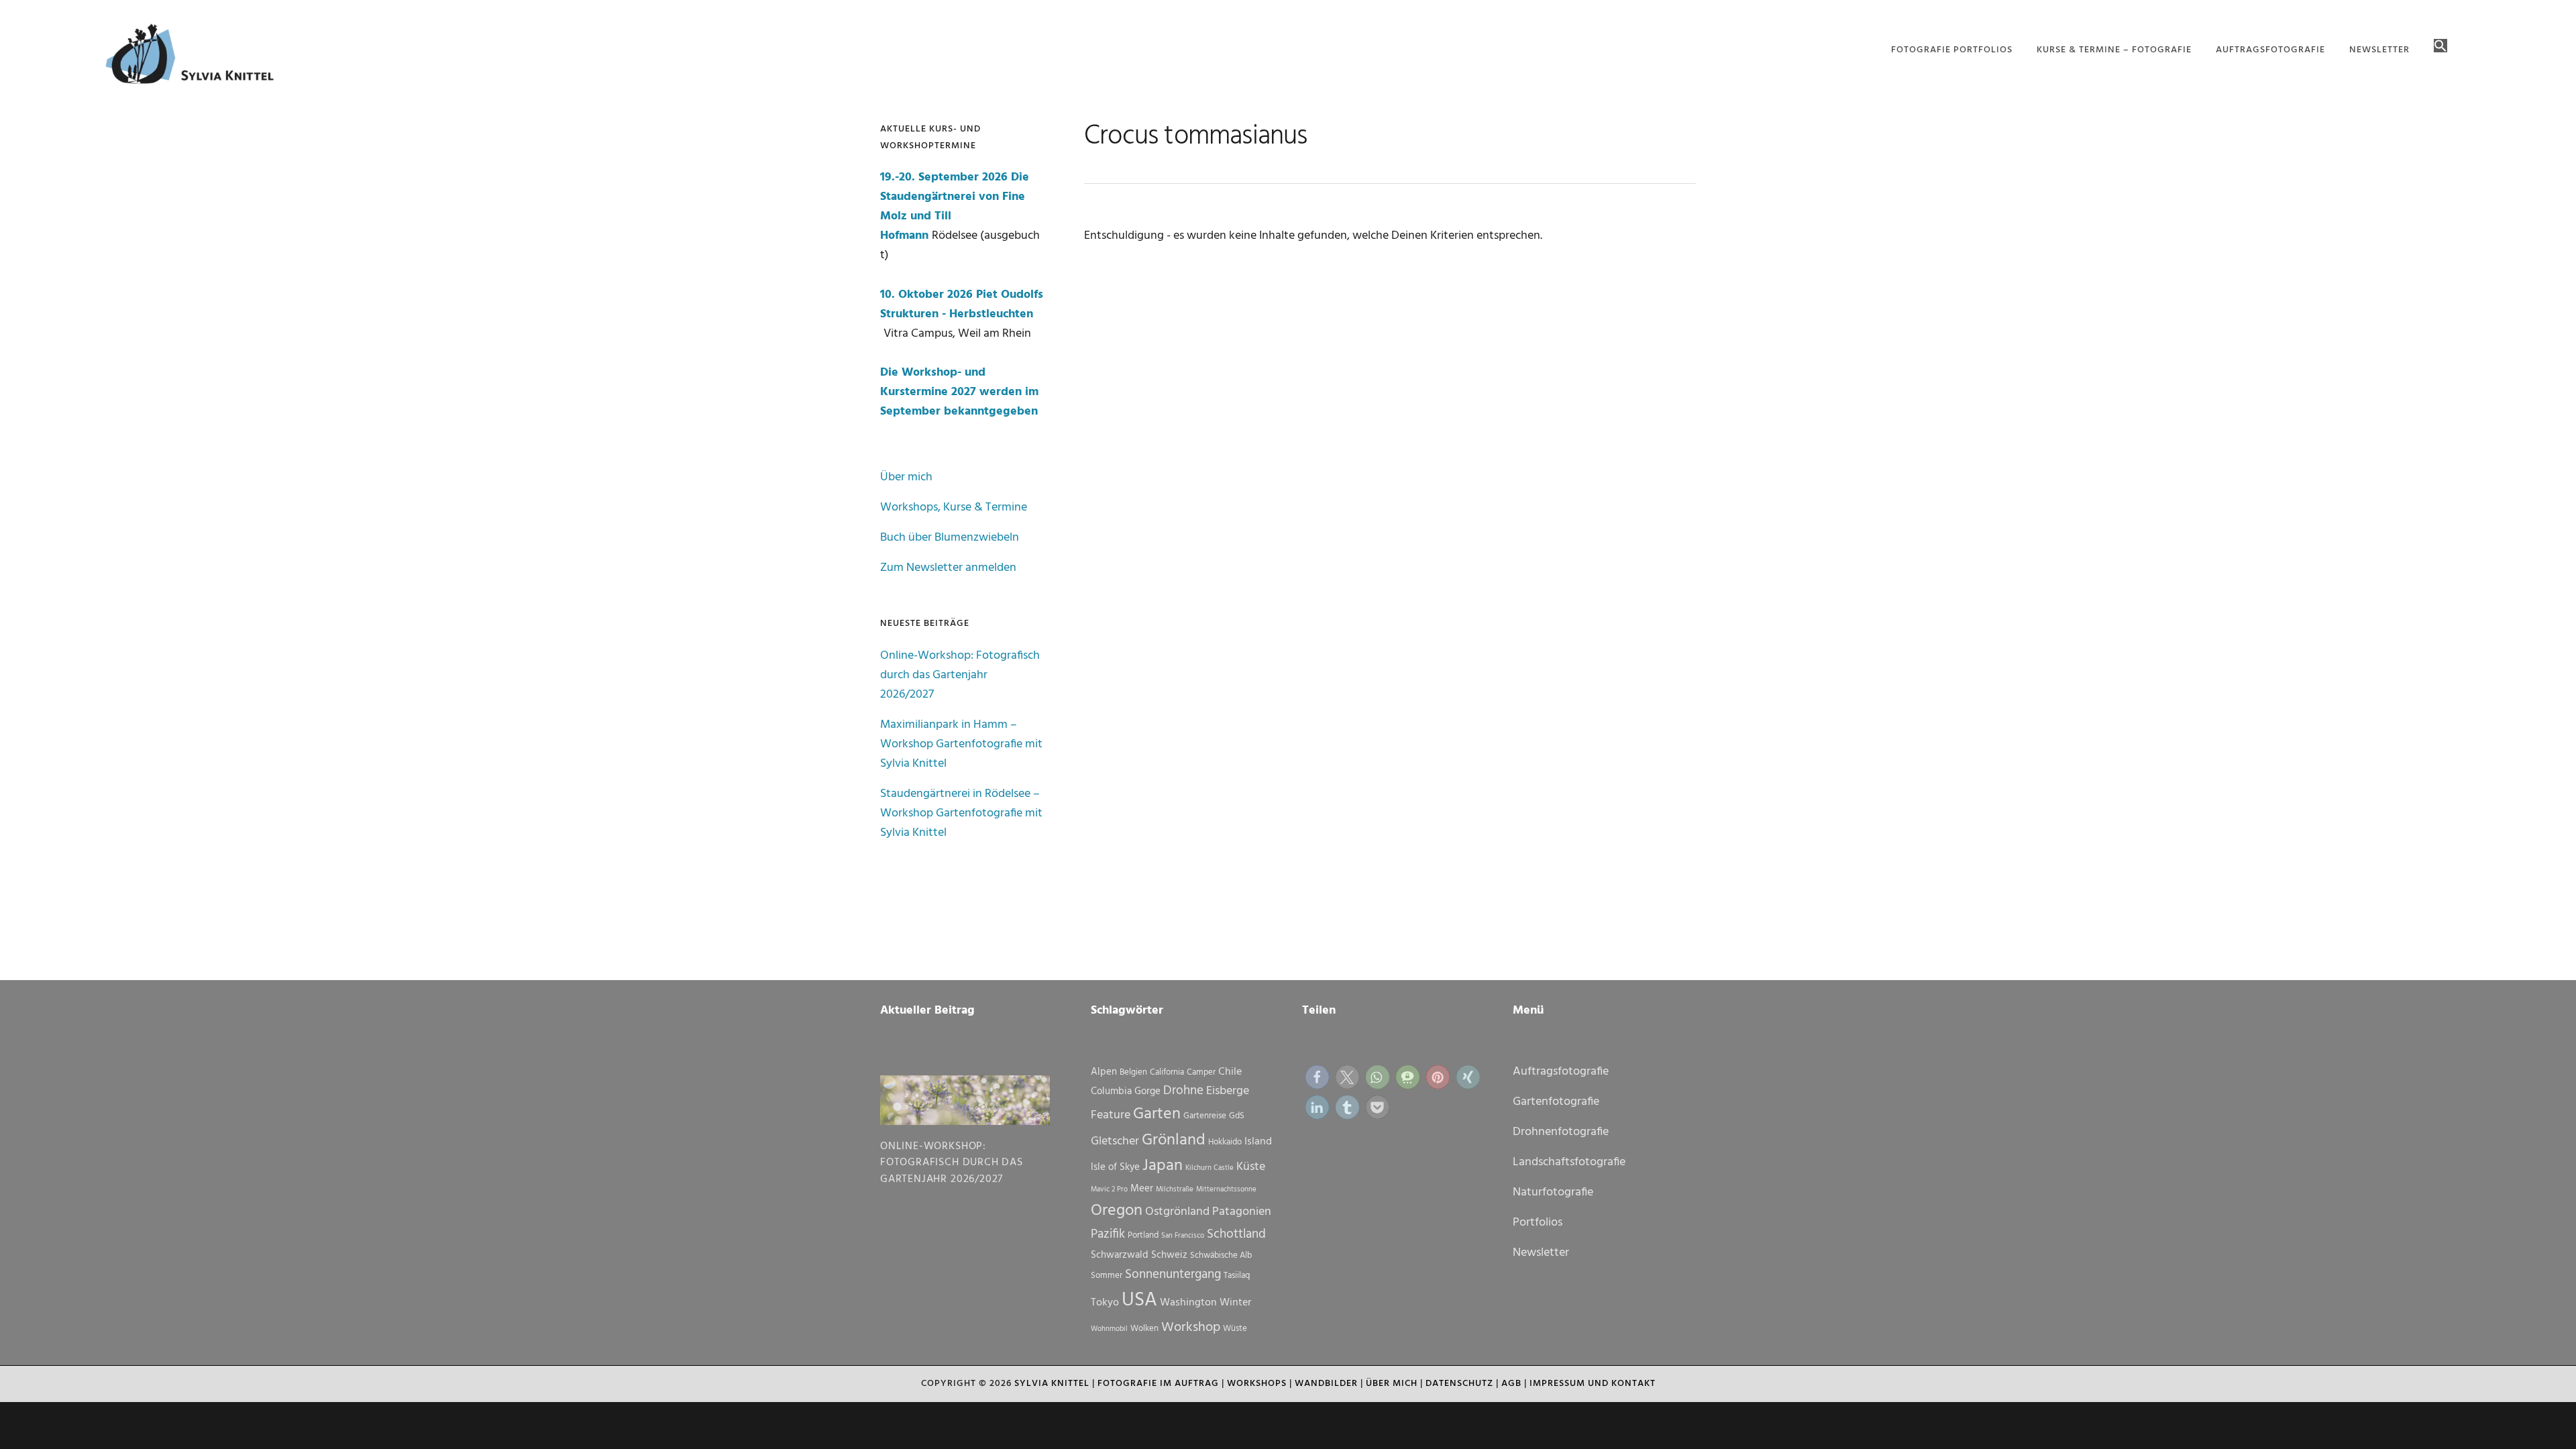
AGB (1511, 1384)
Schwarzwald (1120, 1255)
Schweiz (1169, 1255)
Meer (1142, 1189)
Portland (1143, 1235)
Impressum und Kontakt (1593, 1384)
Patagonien (1242, 1212)
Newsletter (1541, 1253)
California (1167, 1072)
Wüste (1235, 1329)
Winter (1235, 1303)
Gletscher (1115, 1141)
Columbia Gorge (1126, 1091)
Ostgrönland (1177, 1212)
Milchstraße (1175, 1190)
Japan (1163, 1166)
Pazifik (1108, 1234)
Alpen (1104, 1072)
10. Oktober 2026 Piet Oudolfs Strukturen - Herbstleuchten (962, 305)
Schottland (1236, 1234)
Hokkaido (1225, 1142)
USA (1139, 1300)
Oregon (1117, 1211)
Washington (1188, 1303)
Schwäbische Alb (1221, 1255)
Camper (1201, 1072)
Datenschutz (1459, 1384)
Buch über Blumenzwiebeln (950, 538)
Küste (1251, 1167)
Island (1258, 1142)
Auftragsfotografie (1561, 1072)
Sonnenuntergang (1173, 1275)
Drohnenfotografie (1561, 1132)
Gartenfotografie (1556, 1102)
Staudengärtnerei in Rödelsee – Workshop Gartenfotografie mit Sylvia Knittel (961, 813)
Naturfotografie (1553, 1192)
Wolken (1144, 1329)
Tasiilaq (1237, 1276)
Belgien (1133, 1072)
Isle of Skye (1115, 1167)
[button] (2440, 47)
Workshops (1257, 1384)
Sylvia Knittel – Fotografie (196, 57)
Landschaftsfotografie (1569, 1162)
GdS (1237, 1116)
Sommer (1107, 1276)
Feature (1111, 1115)
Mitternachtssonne (1226, 1190)
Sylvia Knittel (1052, 1384)
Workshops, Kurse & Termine (954, 507)
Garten (1157, 1114)
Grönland (1174, 1140)
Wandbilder (1326, 1384)
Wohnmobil (1109, 1329)
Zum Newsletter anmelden (948, 568)
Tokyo (1105, 1303)
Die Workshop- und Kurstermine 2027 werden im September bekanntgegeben (959, 392)
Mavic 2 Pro (1109, 1190)
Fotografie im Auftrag (1158, 1384)
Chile (1230, 1072)
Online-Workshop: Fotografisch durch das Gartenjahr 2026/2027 (960, 675)
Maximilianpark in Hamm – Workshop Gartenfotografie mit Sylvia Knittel (961, 744)
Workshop (1191, 1328)
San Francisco (1183, 1236)
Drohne (1183, 1091)
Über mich (906, 477)
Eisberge (1228, 1091)
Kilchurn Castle (1210, 1168)
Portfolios (1538, 1223)
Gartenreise (1205, 1116)
